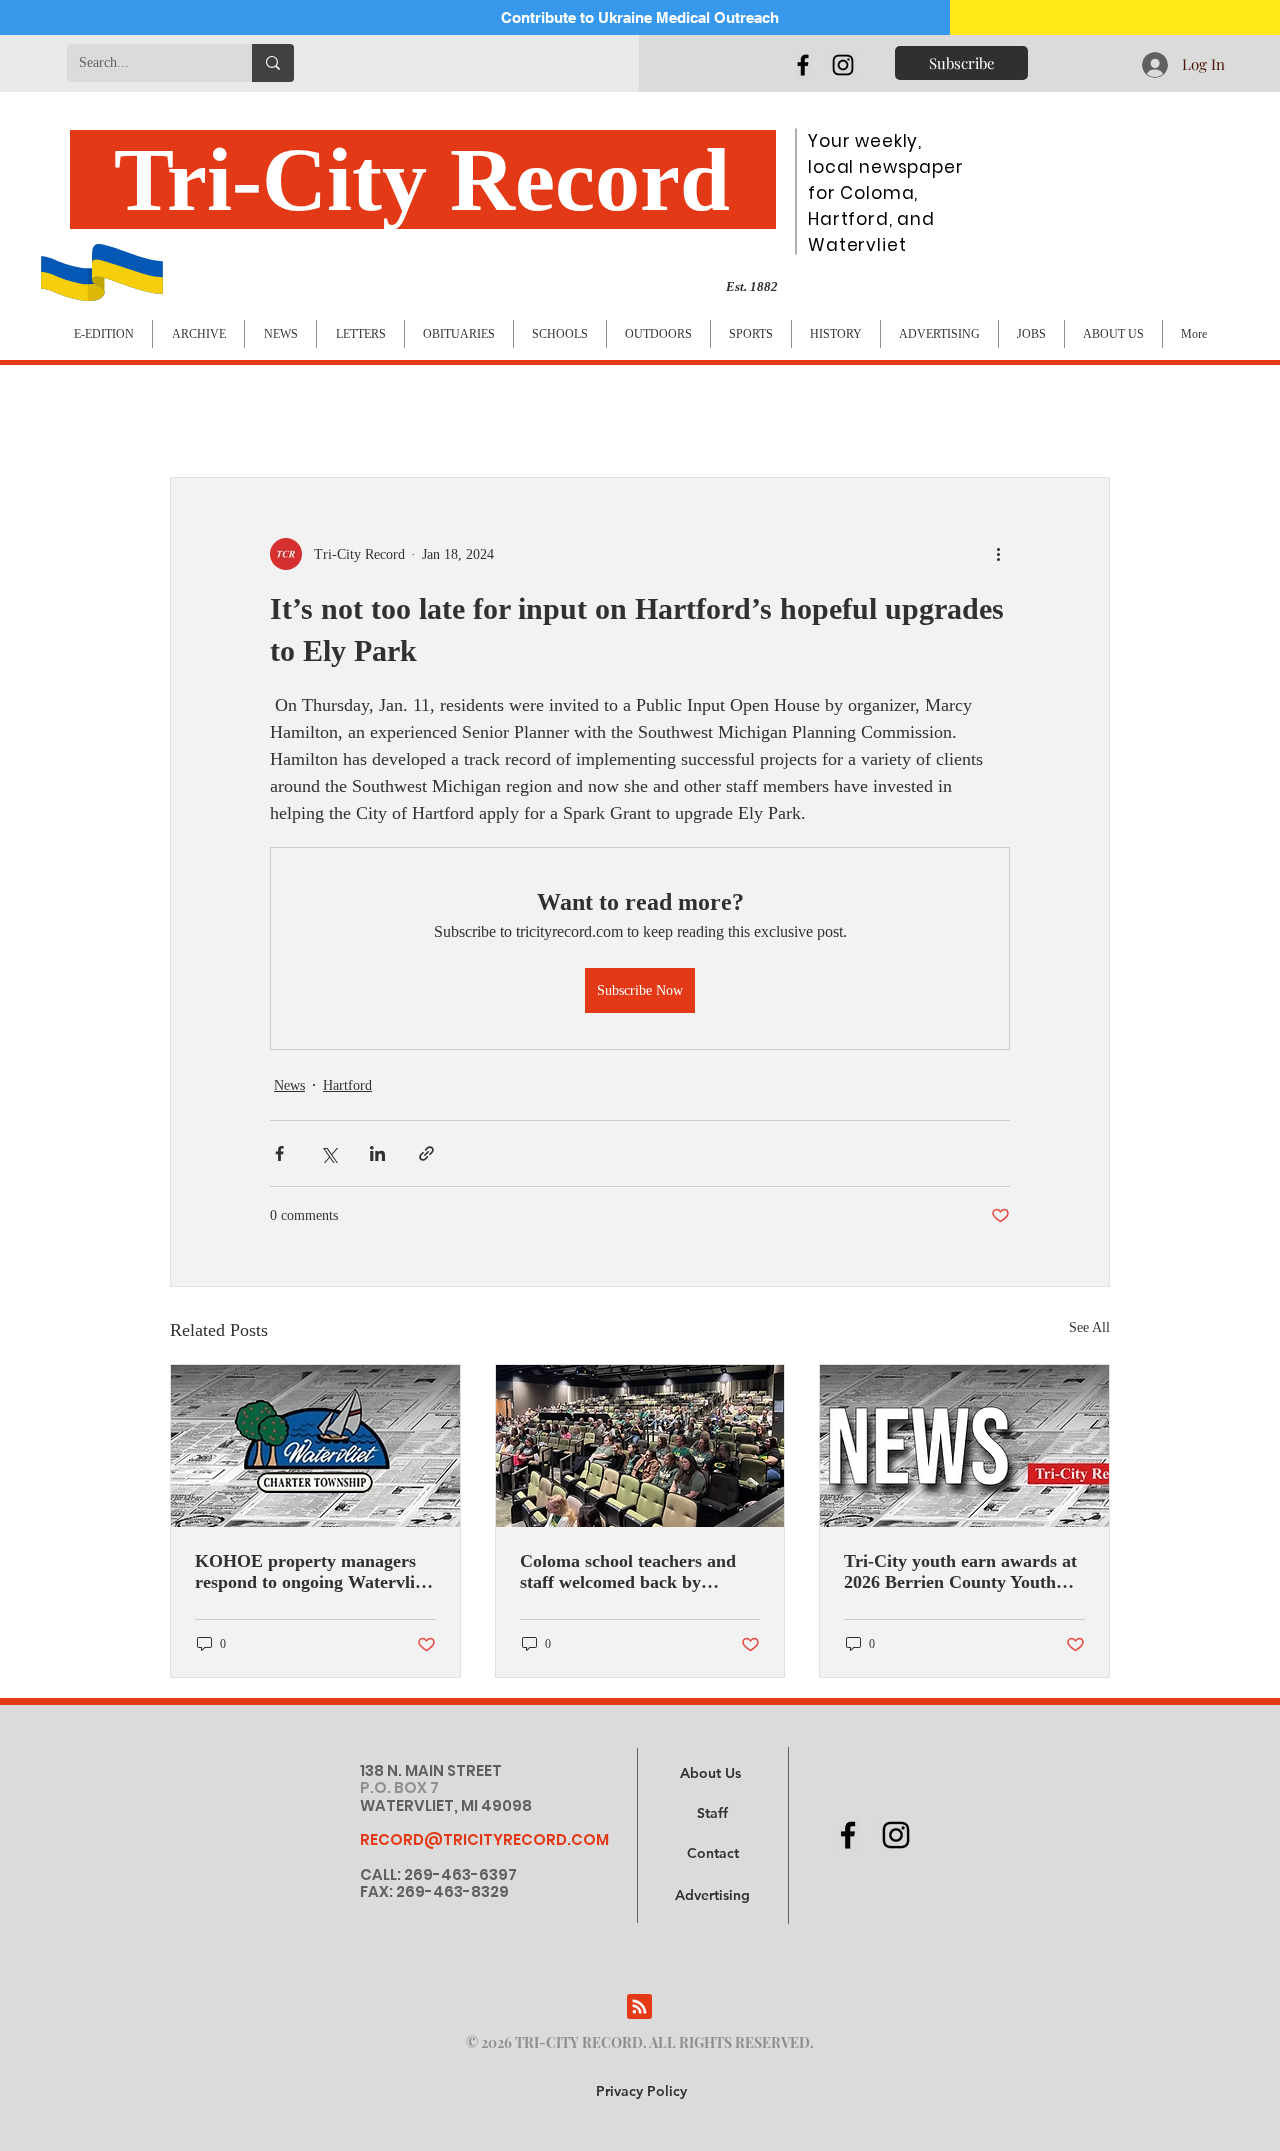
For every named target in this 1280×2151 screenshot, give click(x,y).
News (289, 1085)
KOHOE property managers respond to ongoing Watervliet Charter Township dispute (312, 1572)
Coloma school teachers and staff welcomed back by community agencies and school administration (628, 1572)
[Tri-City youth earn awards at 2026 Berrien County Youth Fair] (964, 1446)
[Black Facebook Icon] (803, 65)
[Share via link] (426, 1153)
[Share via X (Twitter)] (328, 1153)
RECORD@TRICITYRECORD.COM (484, 1839)
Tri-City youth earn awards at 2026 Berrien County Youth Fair (960, 1572)
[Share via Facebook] (279, 1153)
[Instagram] (843, 65)
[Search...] (273, 63)
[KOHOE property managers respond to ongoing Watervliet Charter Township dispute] (315, 1446)
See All (1089, 1327)
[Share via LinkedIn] (377, 1153)
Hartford (347, 1085)
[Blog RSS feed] (639, 2007)
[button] (712, 1896)
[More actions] (998, 554)
